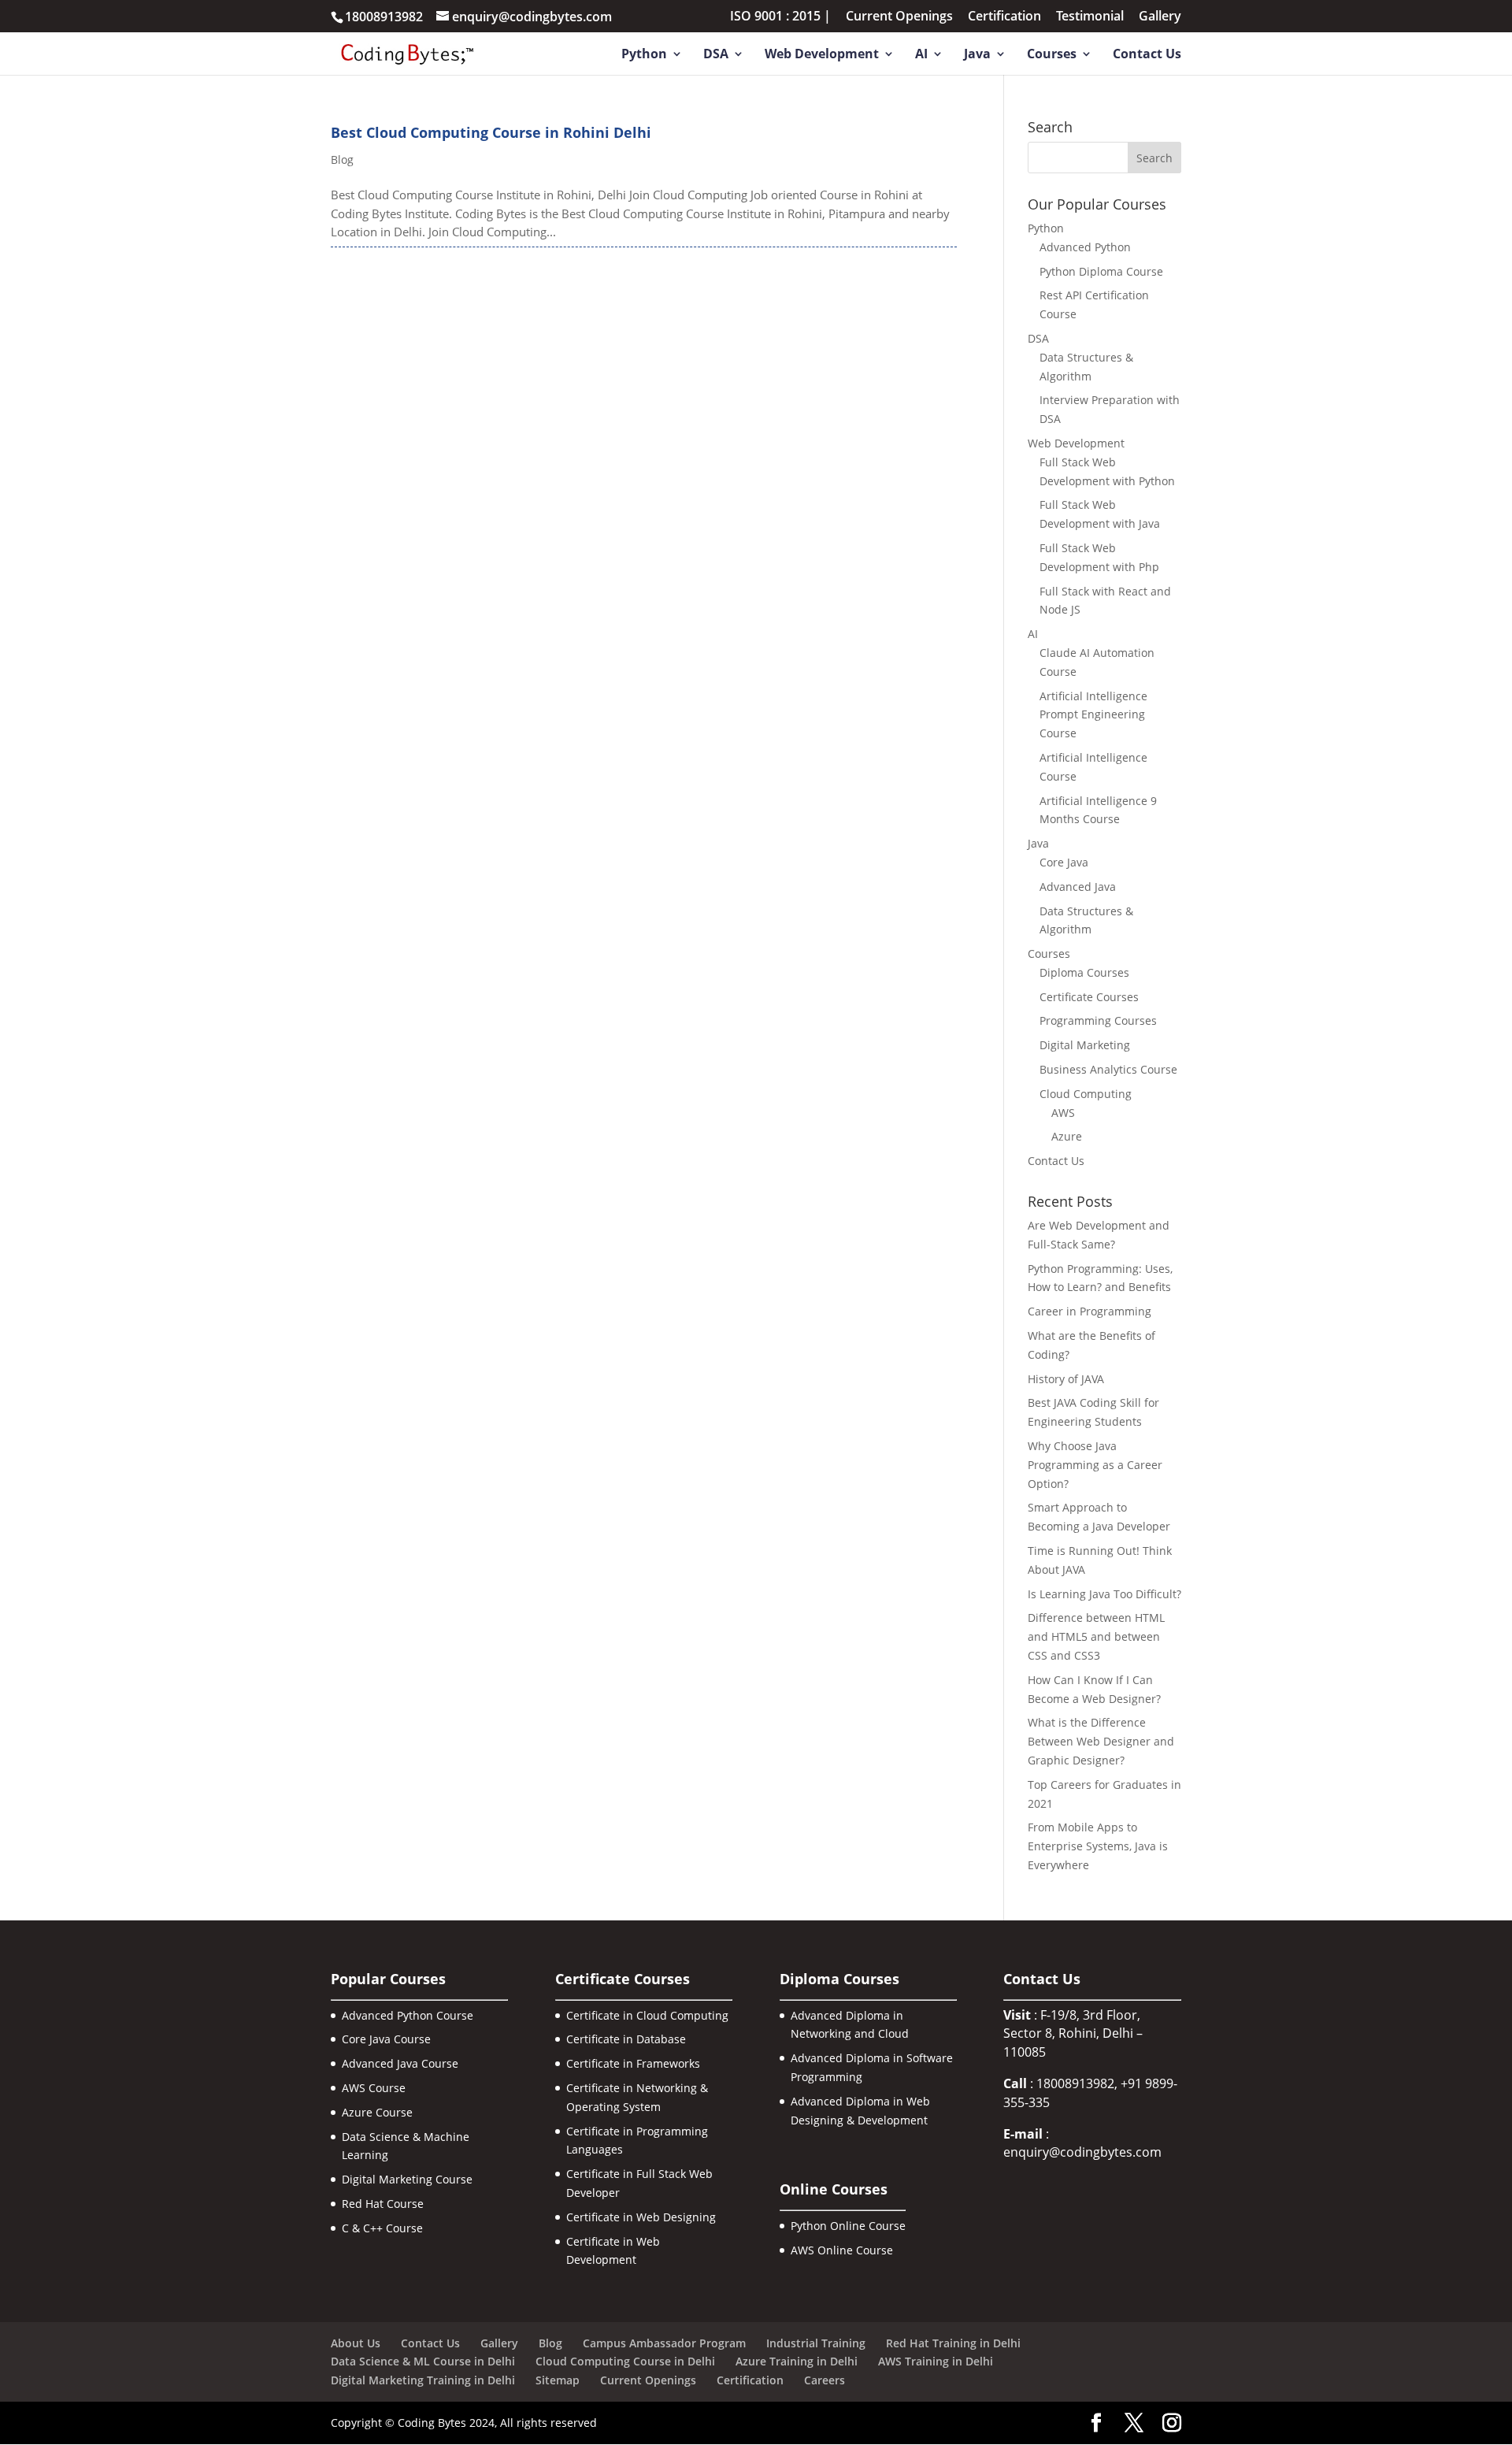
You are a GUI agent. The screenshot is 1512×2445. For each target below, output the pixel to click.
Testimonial (1090, 17)
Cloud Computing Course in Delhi (625, 2361)
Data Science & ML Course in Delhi (423, 2361)
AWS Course (374, 2088)
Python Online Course (848, 2226)
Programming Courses (1098, 1020)
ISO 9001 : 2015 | (780, 17)
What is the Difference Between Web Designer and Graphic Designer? (1101, 1741)
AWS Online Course (842, 2250)
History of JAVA (1066, 1379)
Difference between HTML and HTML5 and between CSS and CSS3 (1096, 1636)
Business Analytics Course (1108, 1069)
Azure (1067, 1136)
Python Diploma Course (1101, 271)
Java (977, 55)
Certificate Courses (1089, 997)
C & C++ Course (382, 2228)
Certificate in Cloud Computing (647, 2015)
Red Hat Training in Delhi (953, 2343)
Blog (342, 160)
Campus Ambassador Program (664, 2343)
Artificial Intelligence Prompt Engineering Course (1093, 715)
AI (921, 55)
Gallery (1160, 17)
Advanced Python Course (408, 2015)
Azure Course (377, 2112)
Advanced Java (1078, 887)
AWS (1063, 1113)
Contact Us (1147, 55)
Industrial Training (816, 2343)
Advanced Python (1085, 247)
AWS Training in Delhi (936, 2361)
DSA (716, 55)
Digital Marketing (1085, 1045)
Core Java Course (386, 2039)
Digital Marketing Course (407, 2179)
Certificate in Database (626, 2039)
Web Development (822, 55)
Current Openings (899, 17)
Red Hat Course (383, 2204)
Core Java (1064, 862)
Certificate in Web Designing (641, 2217)
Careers (825, 2380)
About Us (356, 2343)
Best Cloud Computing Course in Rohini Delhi (491, 132)
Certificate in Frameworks (633, 2063)
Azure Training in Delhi (797, 2361)
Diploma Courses (1084, 972)
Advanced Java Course (400, 2063)
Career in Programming (1090, 1311)
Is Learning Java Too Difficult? (1104, 1594)
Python (644, 55)
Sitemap (558, 2380)
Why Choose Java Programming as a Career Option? (1095, 1465)
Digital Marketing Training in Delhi (423, 2380)
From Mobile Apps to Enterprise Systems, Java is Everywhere (1098, 1846)
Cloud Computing (1086, 1094)
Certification (1004, 17)
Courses (1052, 55)
